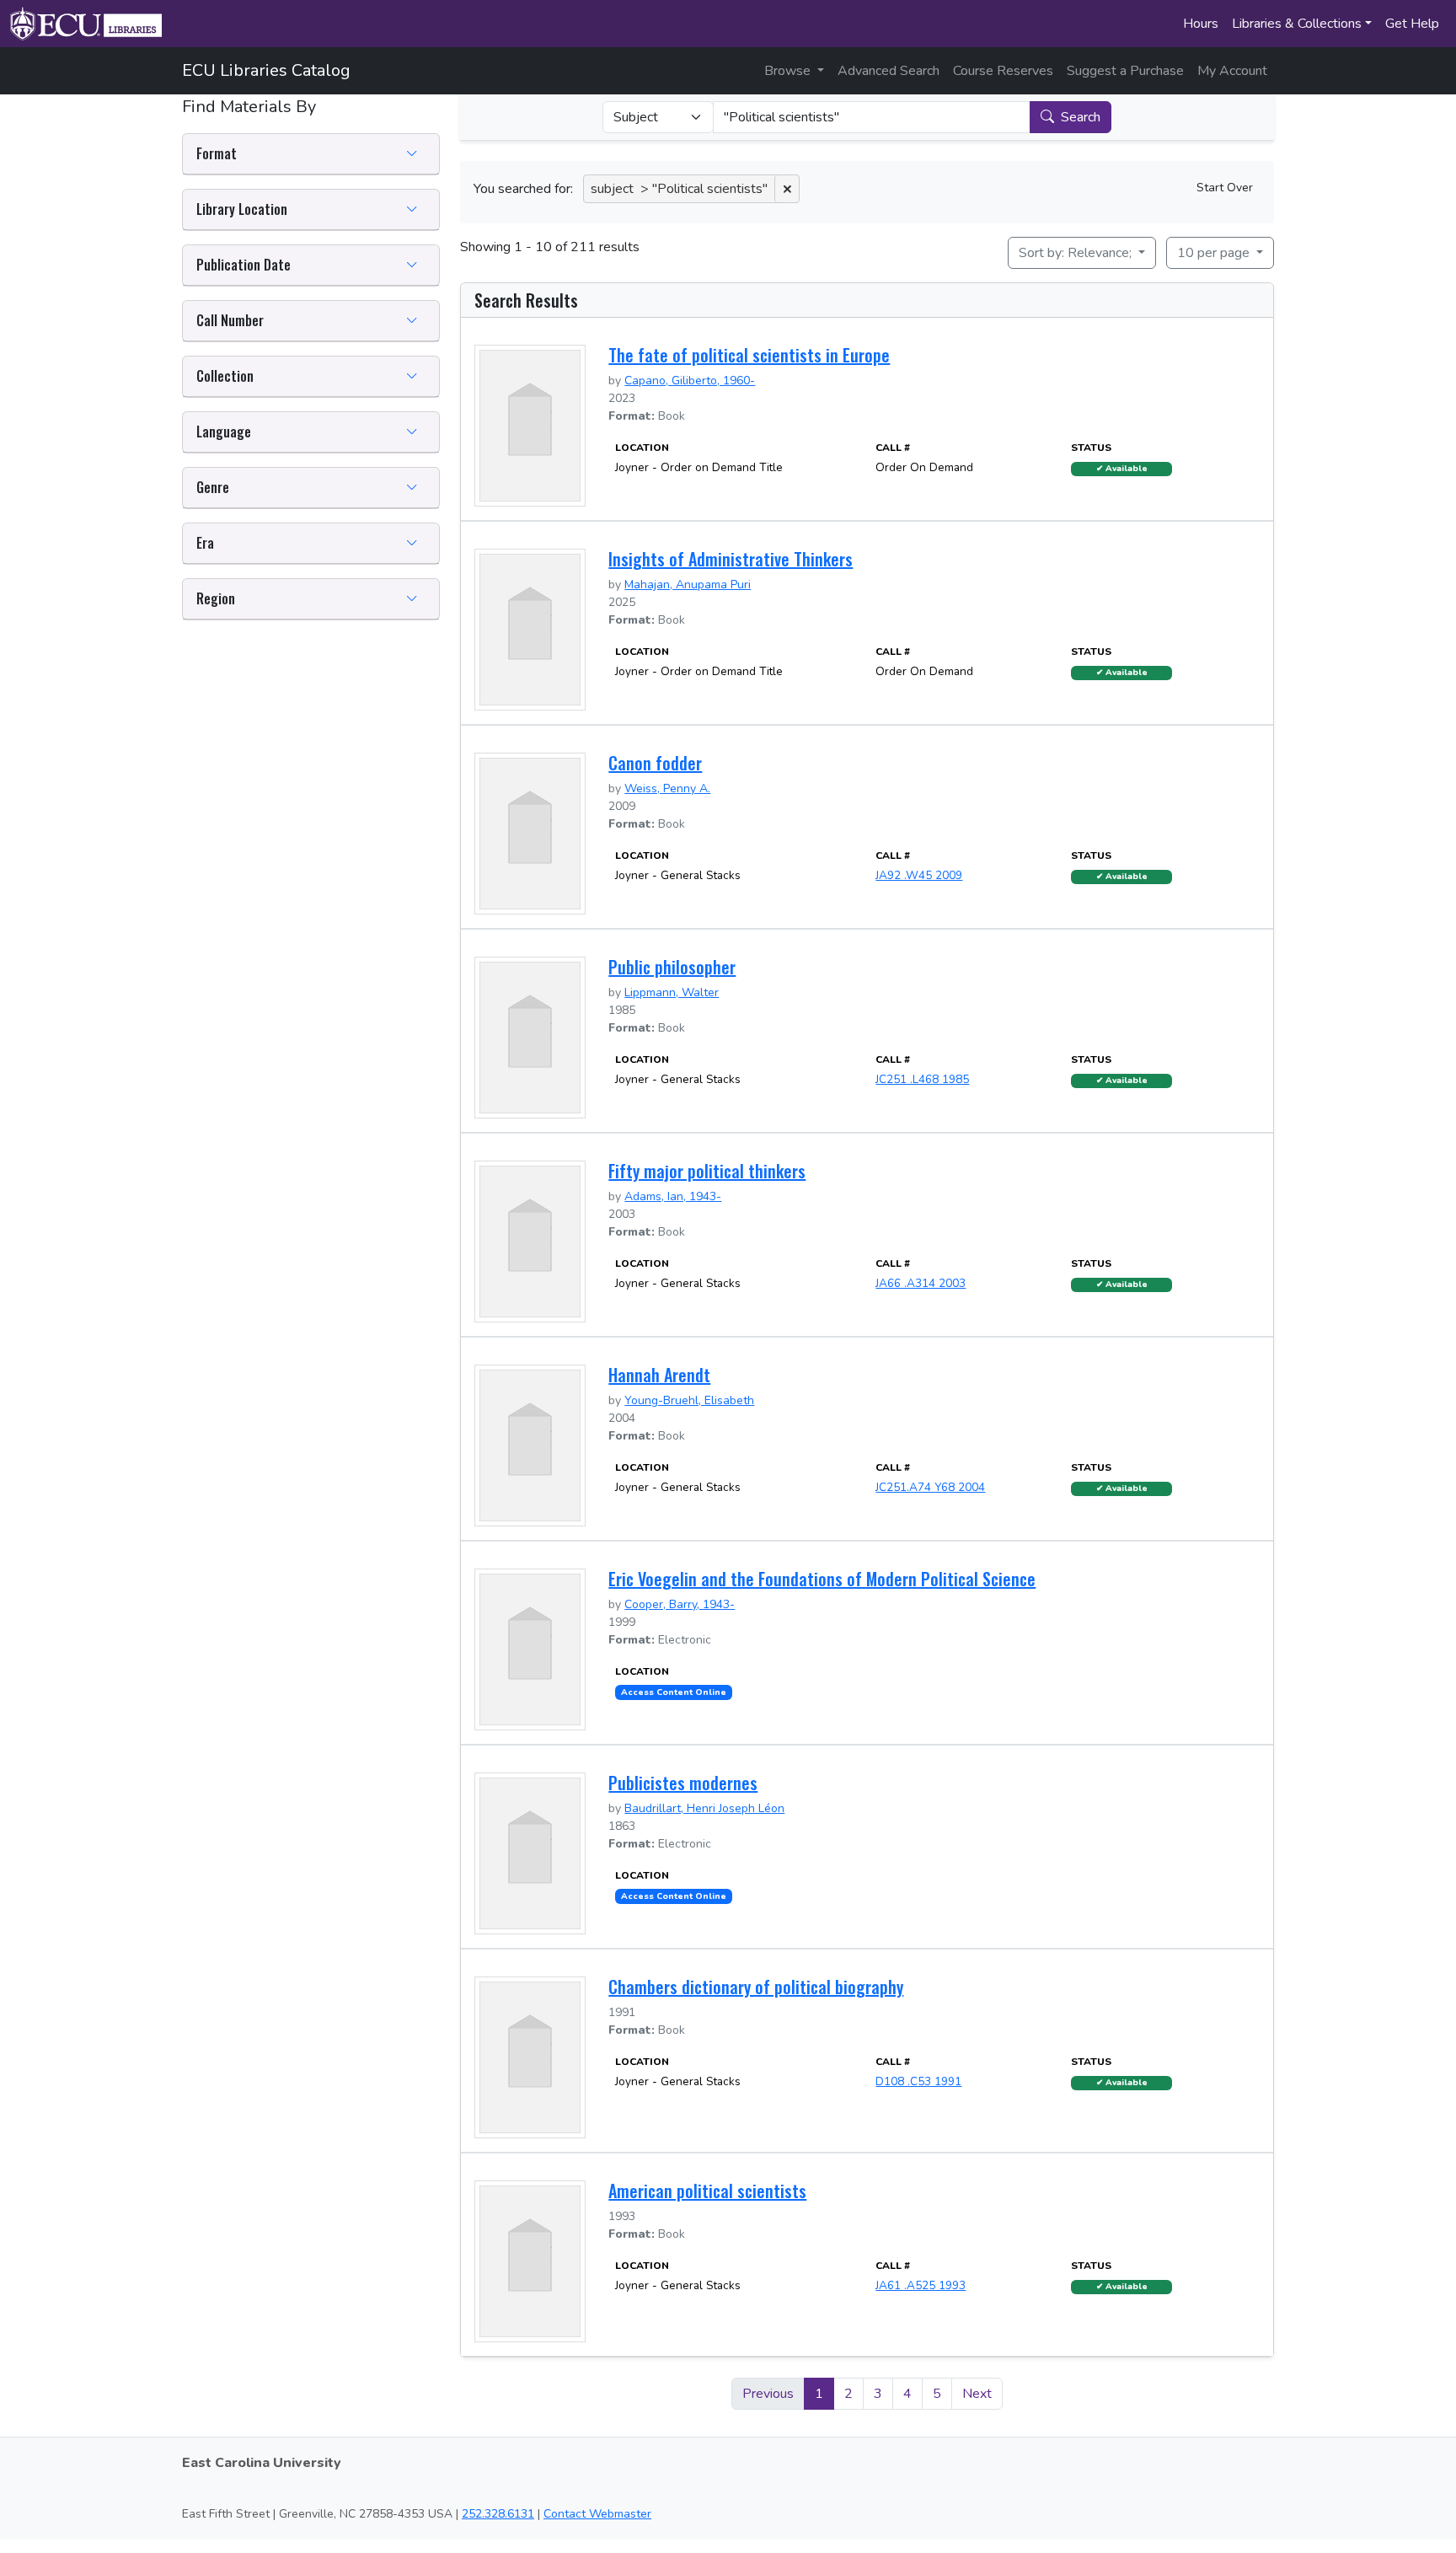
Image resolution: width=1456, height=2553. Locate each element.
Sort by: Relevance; (1077, 253)
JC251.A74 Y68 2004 (930, 1487)
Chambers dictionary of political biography (756, 1987)
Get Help (1412, 24)
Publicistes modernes (683, 1783)
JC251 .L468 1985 (922, 1079)
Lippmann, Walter (672, 992)
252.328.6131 (498, 2514)
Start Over (1225, 188)
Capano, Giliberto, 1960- (690, 381)
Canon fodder (655, 763)
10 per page (1215, 253)
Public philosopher (672, 967)
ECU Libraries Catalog (266, 70)
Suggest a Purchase (1125, 71)
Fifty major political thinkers (707, 1171)
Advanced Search (889, 71)
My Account (1232, 71)
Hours (1201, 24)
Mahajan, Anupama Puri (688, 585)
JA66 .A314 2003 (921, 1283)
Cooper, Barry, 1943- (680, 1604)
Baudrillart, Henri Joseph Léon (704, 1808)
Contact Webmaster (597, 2514)
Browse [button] (789, 71)
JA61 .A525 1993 (921, 2285)
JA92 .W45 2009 (919, 875)
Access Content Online (674, 1692)
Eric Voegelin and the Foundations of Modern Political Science (822, 1579)
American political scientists (707, 2191)
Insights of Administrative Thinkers (731, 559)
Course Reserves (1003, 71)
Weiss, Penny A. (667, 788)
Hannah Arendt (659, 1375)
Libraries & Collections (1297, 24)
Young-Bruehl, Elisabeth (689, 1400)
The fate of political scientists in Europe (749, 355)
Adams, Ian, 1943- (673, 1196)
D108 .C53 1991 (918, 2081)
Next (977, 2394)
